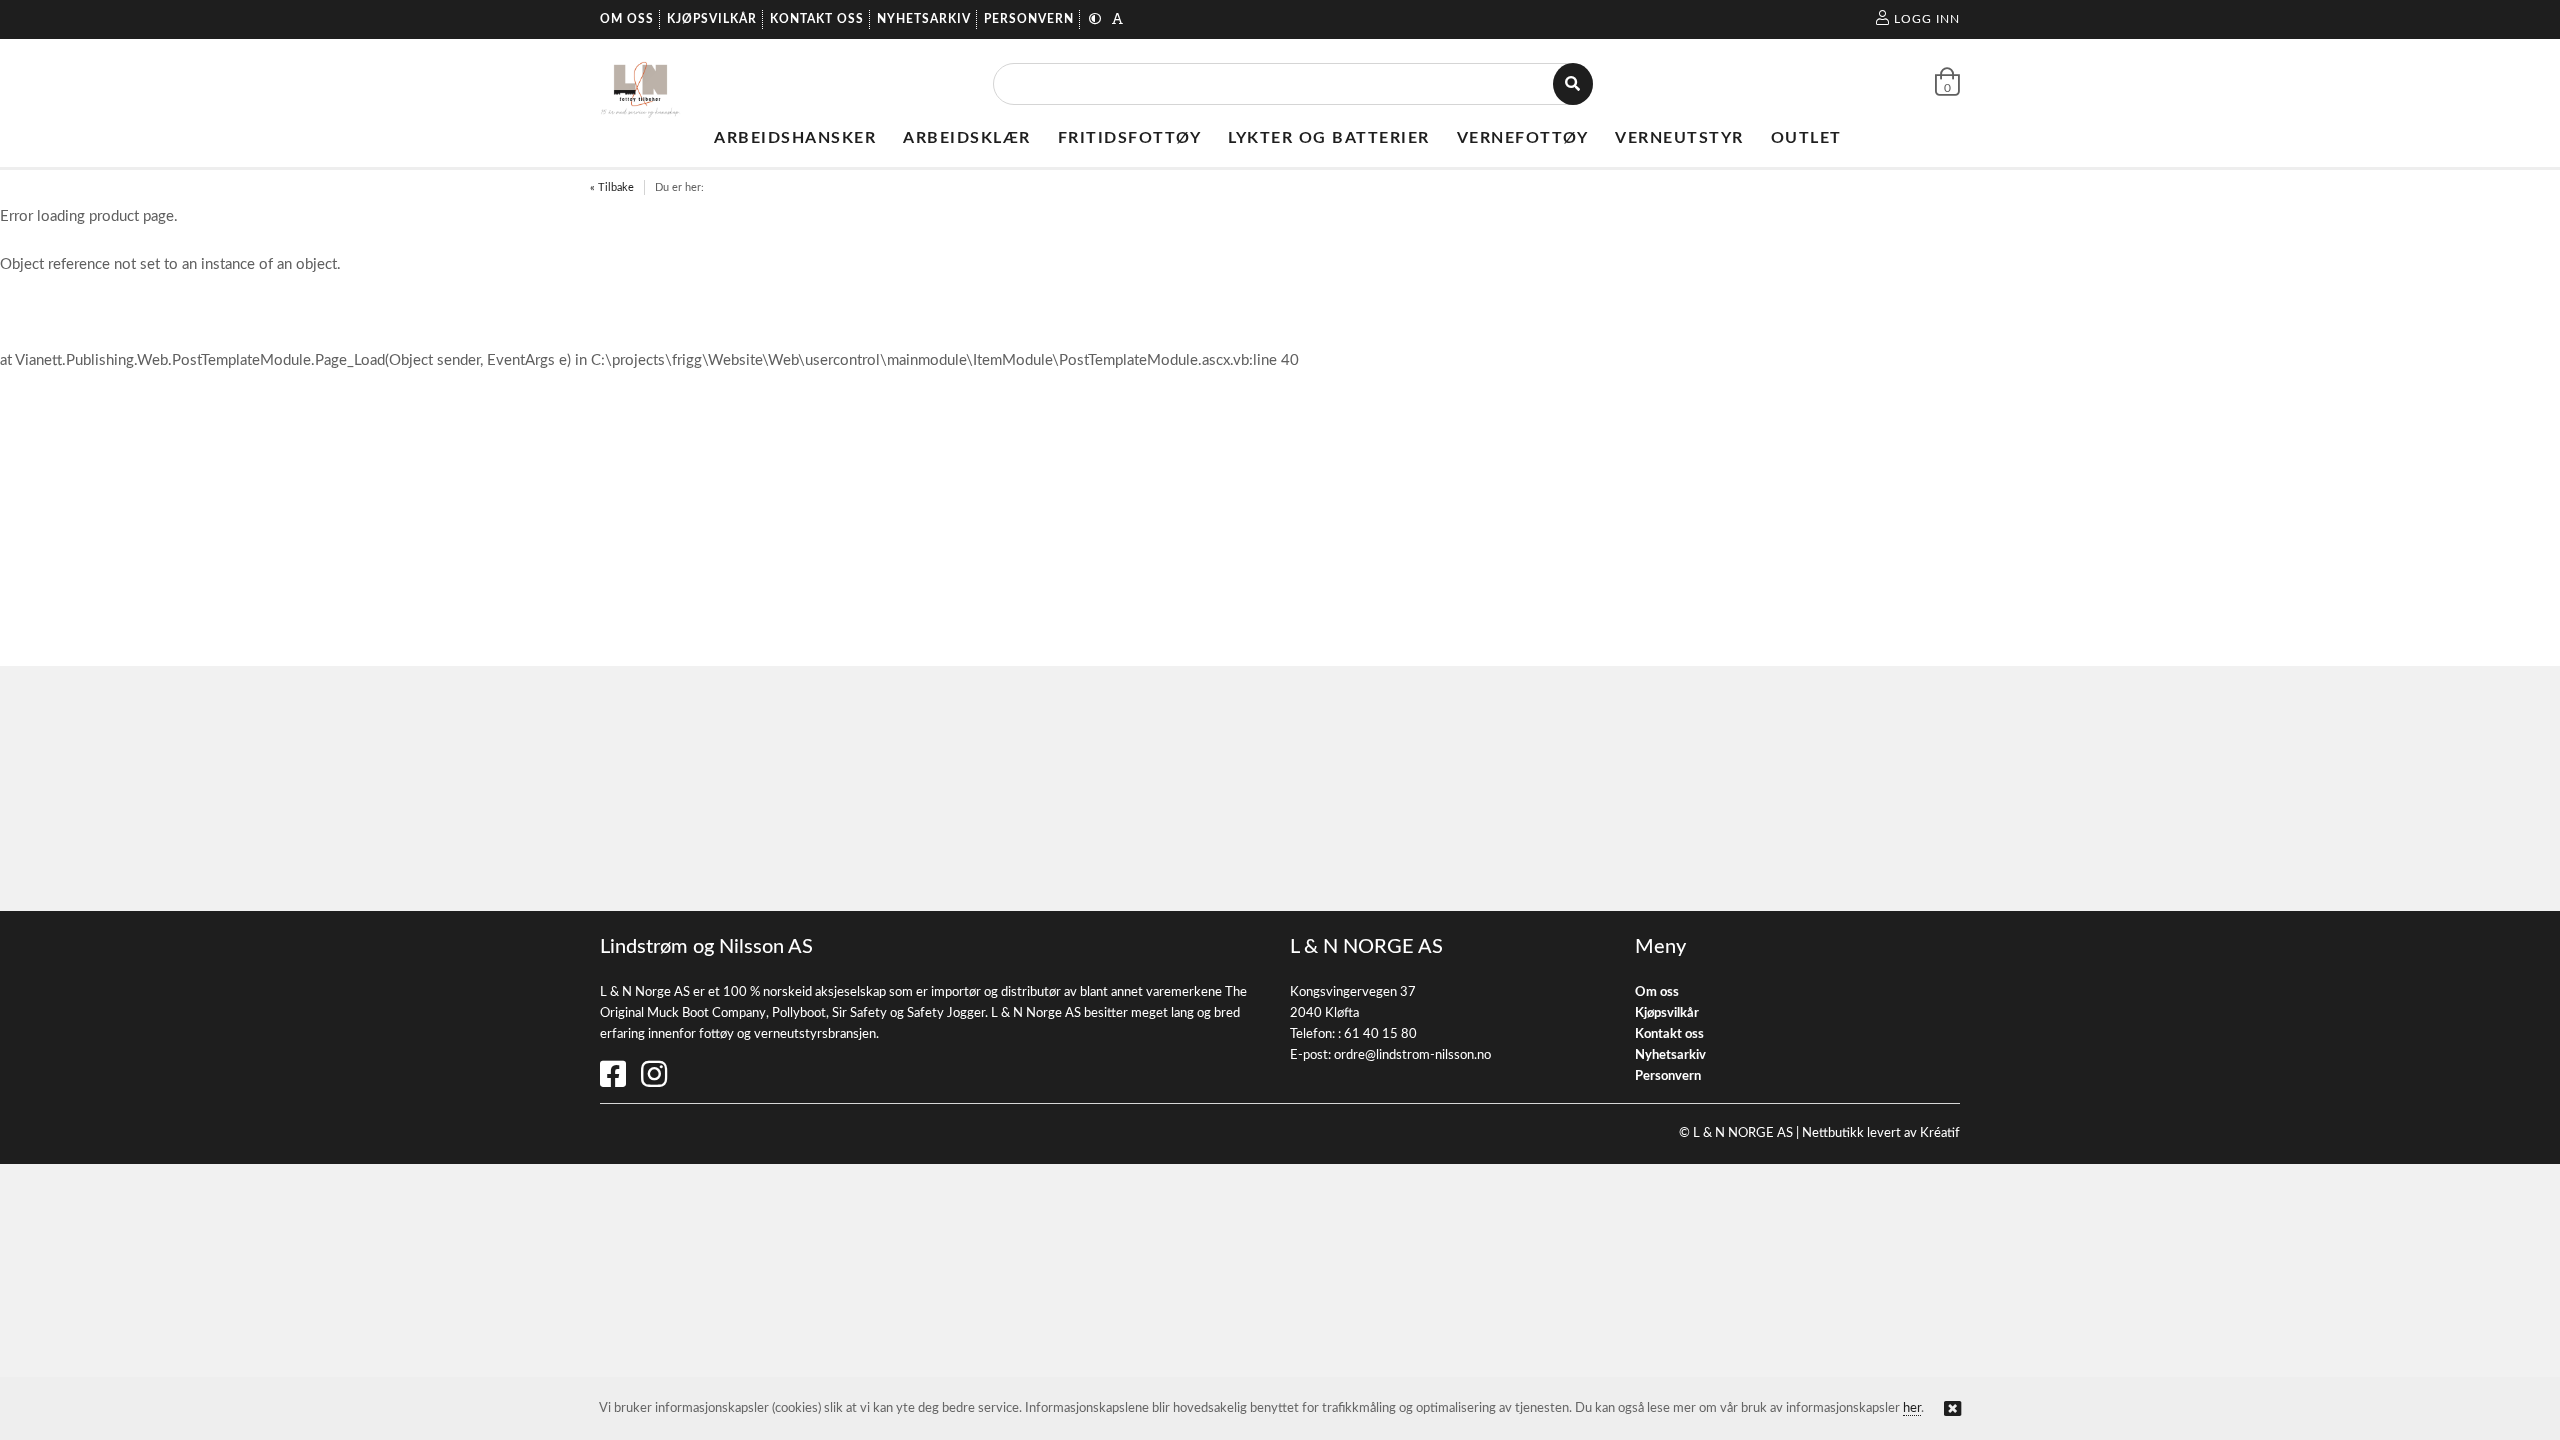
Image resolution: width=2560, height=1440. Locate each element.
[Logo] (640, 84)
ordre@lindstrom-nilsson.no (1412, 1055)
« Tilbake (612, 187)
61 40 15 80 (1380, 1034)
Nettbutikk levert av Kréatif (1881, 1133)
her (1912, 1408)
